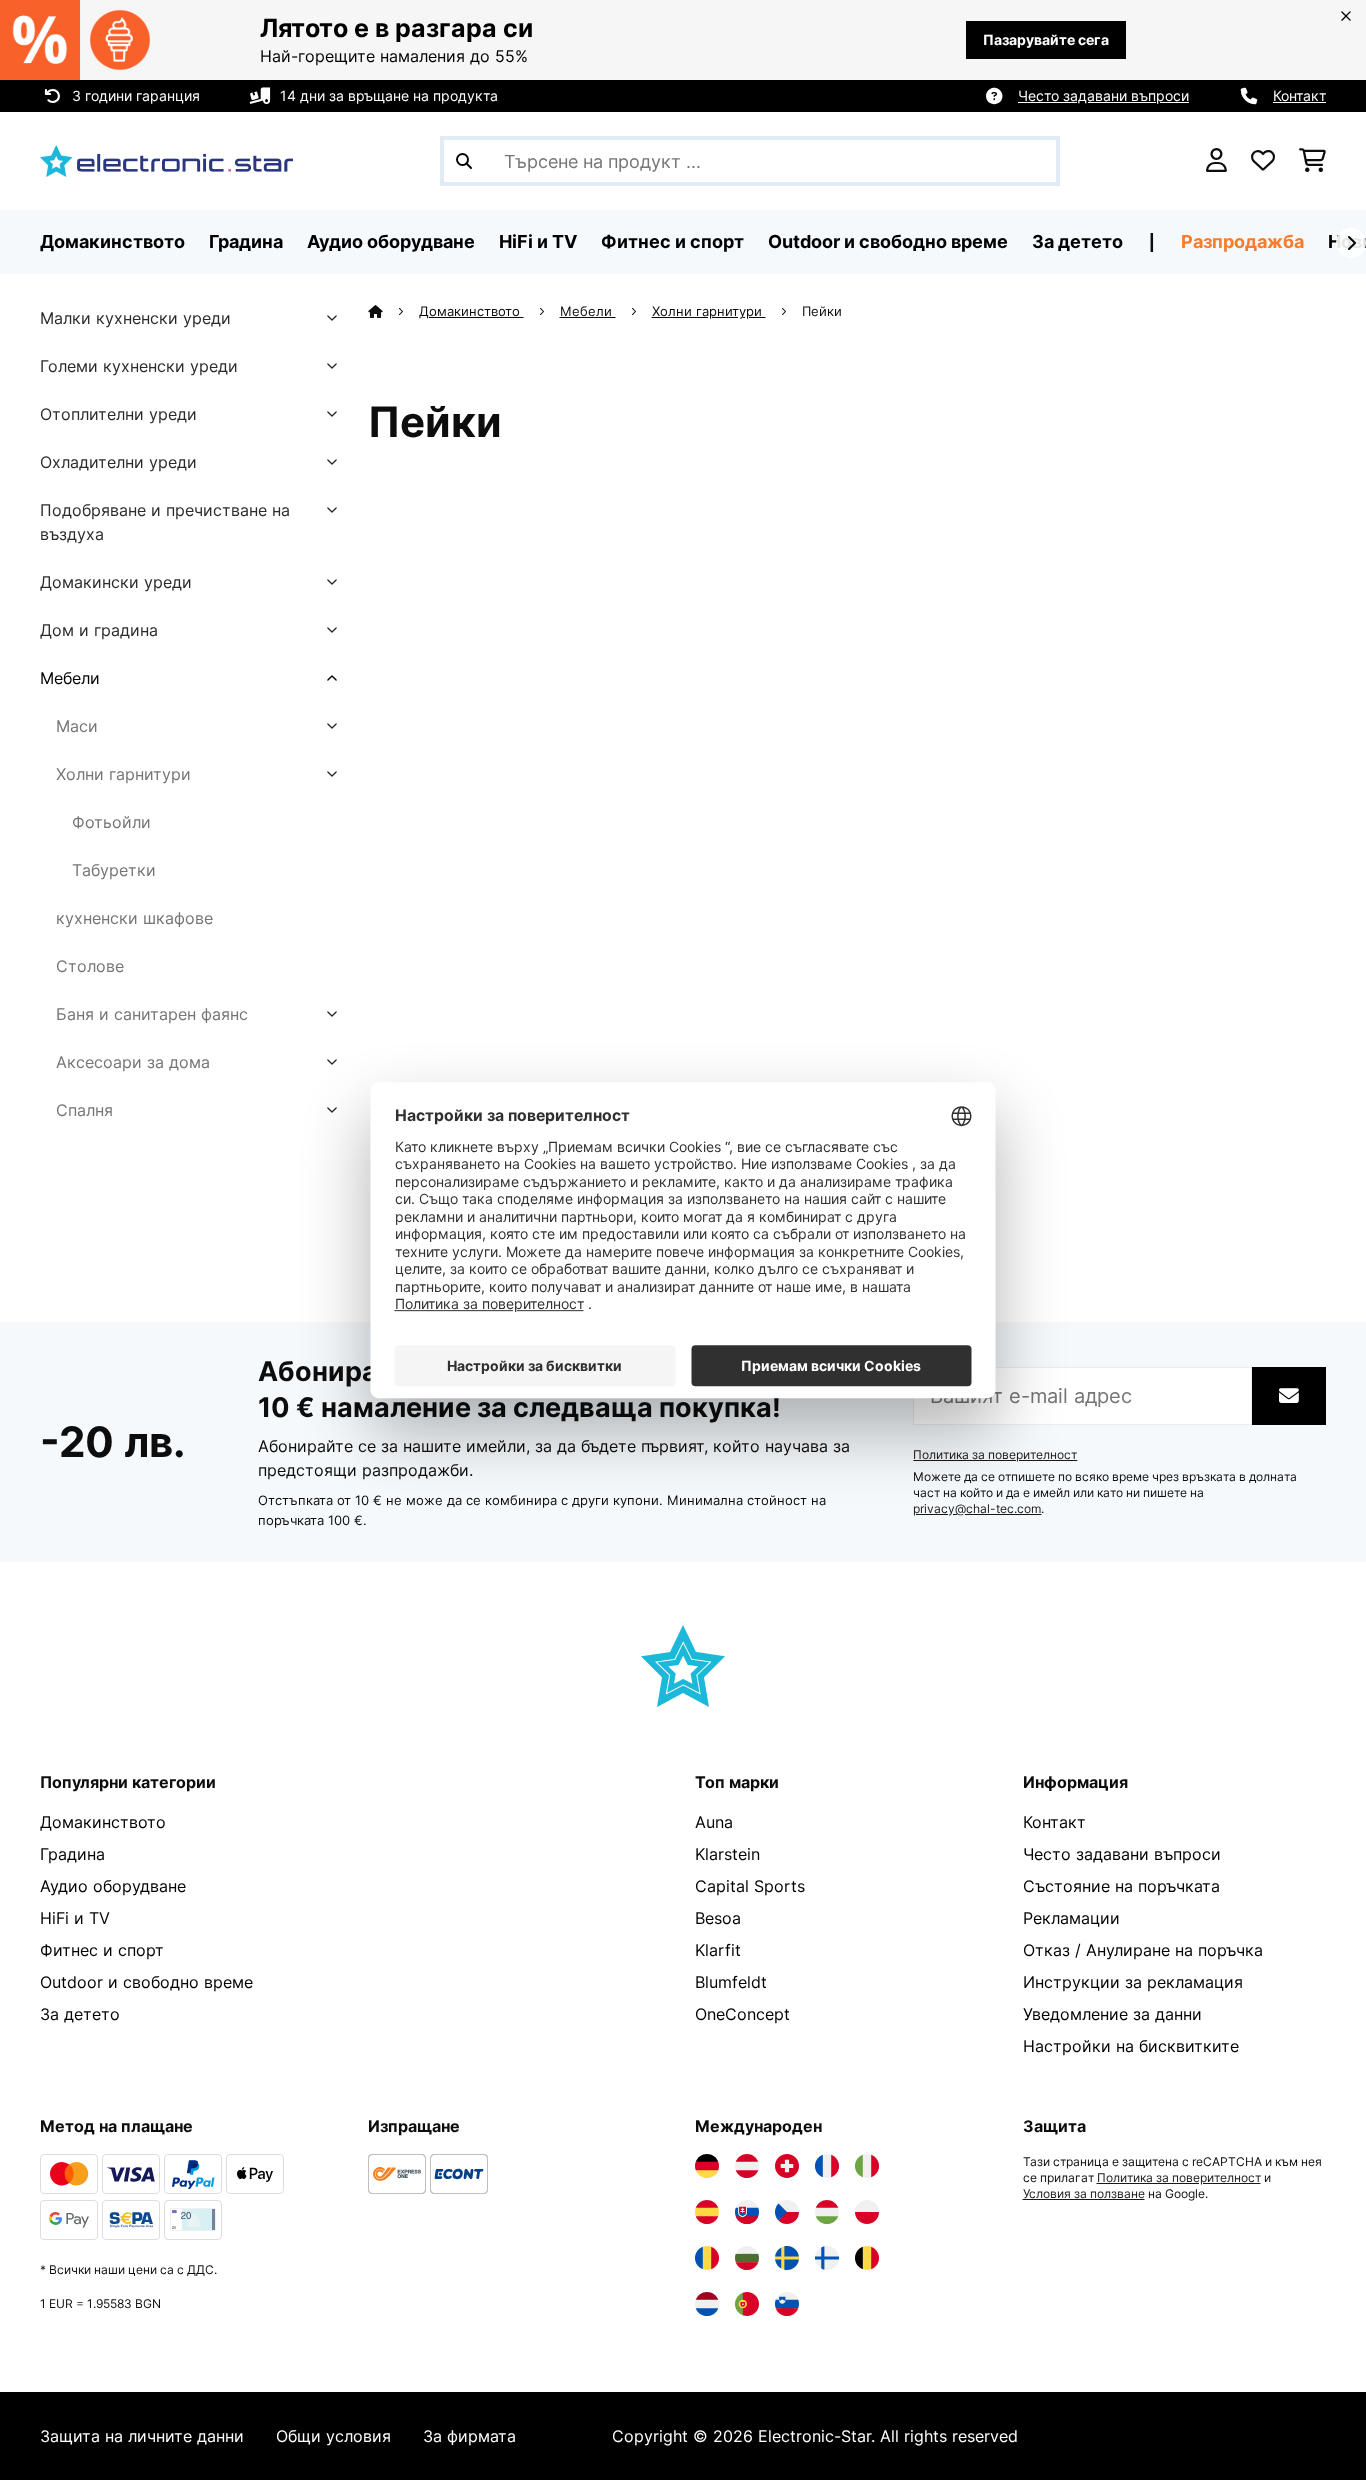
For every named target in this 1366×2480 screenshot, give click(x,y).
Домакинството (471, 311)
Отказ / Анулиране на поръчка (1143, 1950)
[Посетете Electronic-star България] (747, 2258)
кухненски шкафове (134, 918)
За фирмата (469, 2436)
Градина (72, 1854)
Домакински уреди (116, 582)
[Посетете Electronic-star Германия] (707, 2166)
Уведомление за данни (1112, 2014)
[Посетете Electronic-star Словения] (787, 2304)
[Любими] (1263, 161)
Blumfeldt (731, 1982)
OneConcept (742, 2014)
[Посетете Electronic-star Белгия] (867, 2258)
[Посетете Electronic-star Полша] (867, 2212)
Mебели (70, 678)
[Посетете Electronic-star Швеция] (787, 2258)
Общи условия (333, 2436)
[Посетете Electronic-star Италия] (867, 2166)
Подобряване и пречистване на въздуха (165, 522)
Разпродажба (1242, 241)
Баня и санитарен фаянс (152, 1014)
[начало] (393, 311)
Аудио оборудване (113, 1886)
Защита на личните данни (142, 2436)
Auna (714, 1822)
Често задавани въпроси (1103, 95)
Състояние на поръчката (1121, 1886)
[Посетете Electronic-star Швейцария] (787, 2166)
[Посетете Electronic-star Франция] (827, 2166)
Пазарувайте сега (1046, 39)
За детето (80, 2014)
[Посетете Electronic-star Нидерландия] (707, 2304)
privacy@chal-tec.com (977, 1509)
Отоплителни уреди (118, 414)
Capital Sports (750, 1886)
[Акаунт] (1216, 161)
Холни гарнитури (123, 774)
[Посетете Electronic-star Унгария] (827, 2212)
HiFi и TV (75, 1918)
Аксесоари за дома (133, 1062)
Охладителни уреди (118, 462)
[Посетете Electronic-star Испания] (707, 2212)
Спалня (84, 1110)
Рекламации (1071, 1918)
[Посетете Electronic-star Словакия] (747, 2212)
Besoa (718, 1918)
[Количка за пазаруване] (1312, 161)
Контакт (1299, 95)
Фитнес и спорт (102, 1950)
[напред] (1351, 243)
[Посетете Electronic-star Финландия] (827, 2258)
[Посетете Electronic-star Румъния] (707, 2258)
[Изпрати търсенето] (464, 161)
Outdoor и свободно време (146, 1982)
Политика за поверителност (995, 1455)
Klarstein (727, 1854)
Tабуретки (114, 870)
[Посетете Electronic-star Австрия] (747, 2166)
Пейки (824, 311)
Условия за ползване (1084, 2194)
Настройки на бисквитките (1131, 2046)
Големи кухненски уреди (139, 366)
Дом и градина (99, 630)
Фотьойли (111, 822)
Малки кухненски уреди (135, 318)
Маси (77, 726)
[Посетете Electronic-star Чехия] (787, 2212)
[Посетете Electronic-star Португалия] (747, 2304)
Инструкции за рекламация (1133, 1982)
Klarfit (718, 1950)
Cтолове (90, 966)
